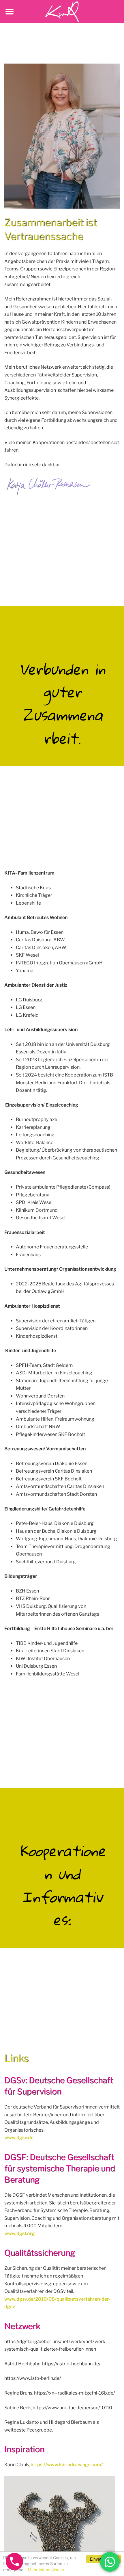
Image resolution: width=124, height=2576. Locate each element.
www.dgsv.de (19, 2138)
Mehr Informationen (46, 2570)
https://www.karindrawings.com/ (67, 2465)
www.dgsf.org (20, 2233)
